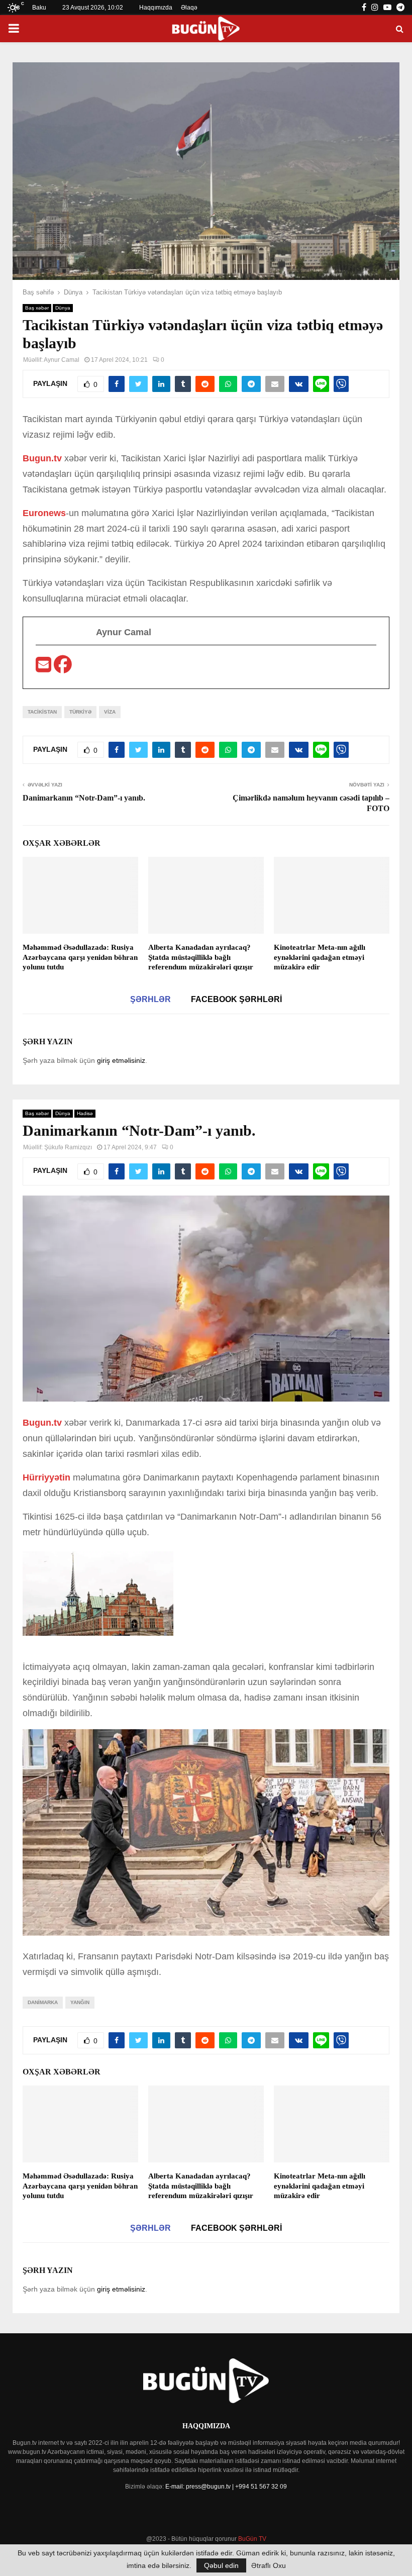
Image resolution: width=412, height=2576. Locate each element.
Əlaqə (189, 8)
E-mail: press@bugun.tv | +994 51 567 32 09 (226, 2487)
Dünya (63, 308)
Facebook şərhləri (236, 999)
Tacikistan (42, 712)
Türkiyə (80, 712)
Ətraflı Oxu (269, 2565)
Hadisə (85, 1113)
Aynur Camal (62, 360)
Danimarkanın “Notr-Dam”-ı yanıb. (84, 798)
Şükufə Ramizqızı (68, 1147)
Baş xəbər (37, 308)
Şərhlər (150, 999)
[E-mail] (45, 668)
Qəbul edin (221, 2565)
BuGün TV (252, 2539)
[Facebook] (63, 668)
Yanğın (80, 2002)
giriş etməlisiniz (121, 1060)
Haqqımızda (156, 8)
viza (110, 712)
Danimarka (43, 2002)
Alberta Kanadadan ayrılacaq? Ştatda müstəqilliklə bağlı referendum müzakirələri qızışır (201, 957)
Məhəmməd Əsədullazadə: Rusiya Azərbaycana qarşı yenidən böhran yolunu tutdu (80, 957)
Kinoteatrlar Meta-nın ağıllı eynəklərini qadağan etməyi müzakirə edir (320, 957)
